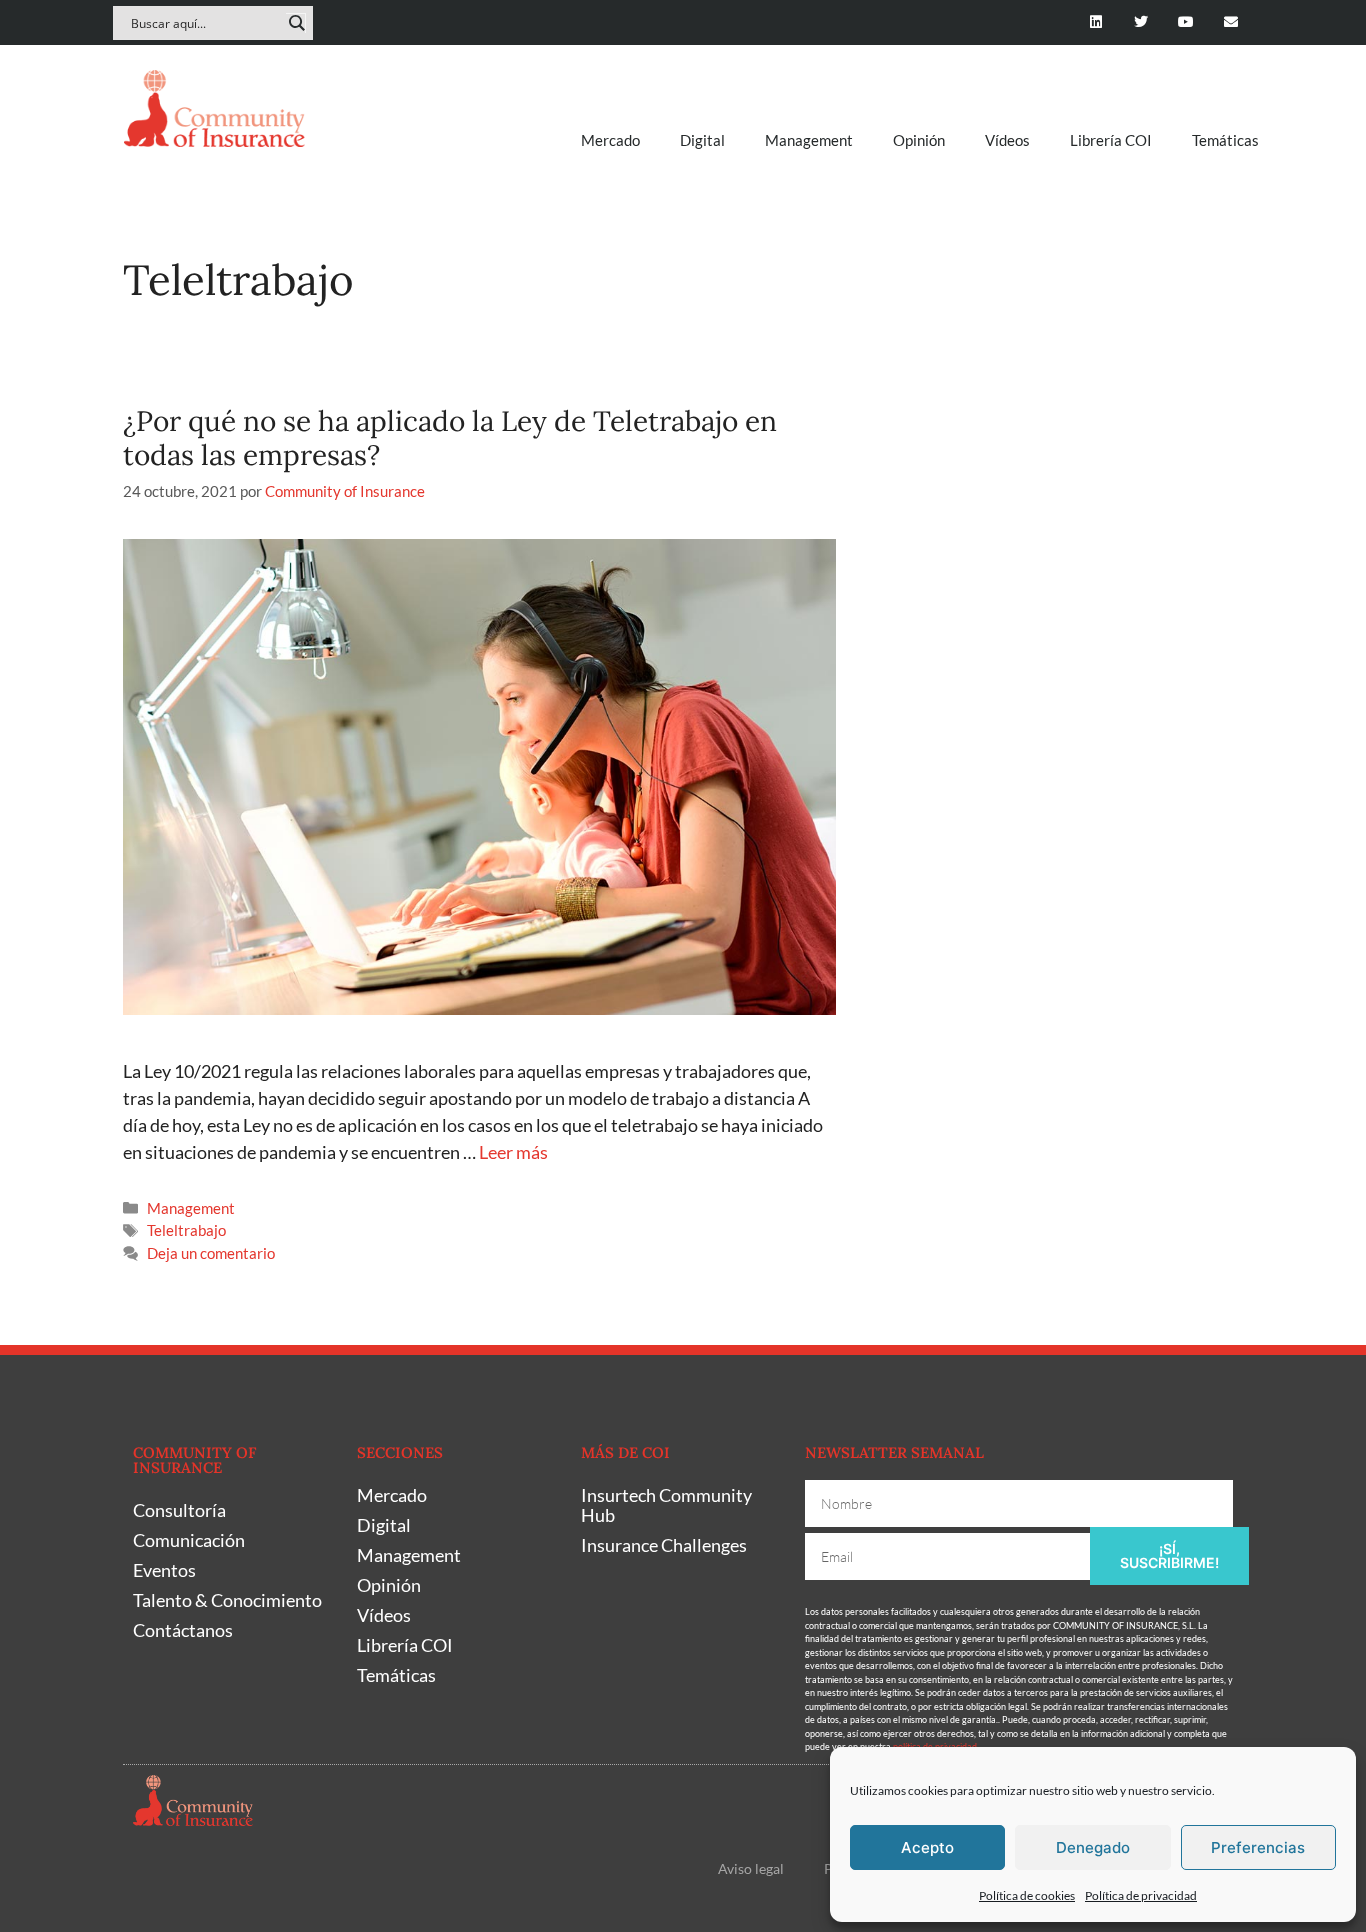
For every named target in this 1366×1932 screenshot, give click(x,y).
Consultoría (179, 1510)
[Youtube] (1185, 22)
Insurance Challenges (664, 1545)
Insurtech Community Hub (666, 1505)
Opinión (919, 140)
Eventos (164, 1570)
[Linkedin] (1096, 22)
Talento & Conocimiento (227, 1600)
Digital (702, 140)
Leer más (513, 1152)
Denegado (1093, 1847)
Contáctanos (183, 1630)
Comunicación (189, 1540)
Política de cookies (1027, 1895)
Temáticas (1225, 140)
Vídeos (1007, 140)
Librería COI (1111, 140)
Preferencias (1258, 1847)
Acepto (927, 1847)
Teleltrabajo (186, 1230)
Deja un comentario (211, 1253)
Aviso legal (751, 1868)
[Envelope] (1230, 22)
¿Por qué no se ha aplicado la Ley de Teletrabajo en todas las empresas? (450, 438)
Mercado (610, 140)
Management (809, 140)
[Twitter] (1141, 22)
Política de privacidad (1141, 1895)
